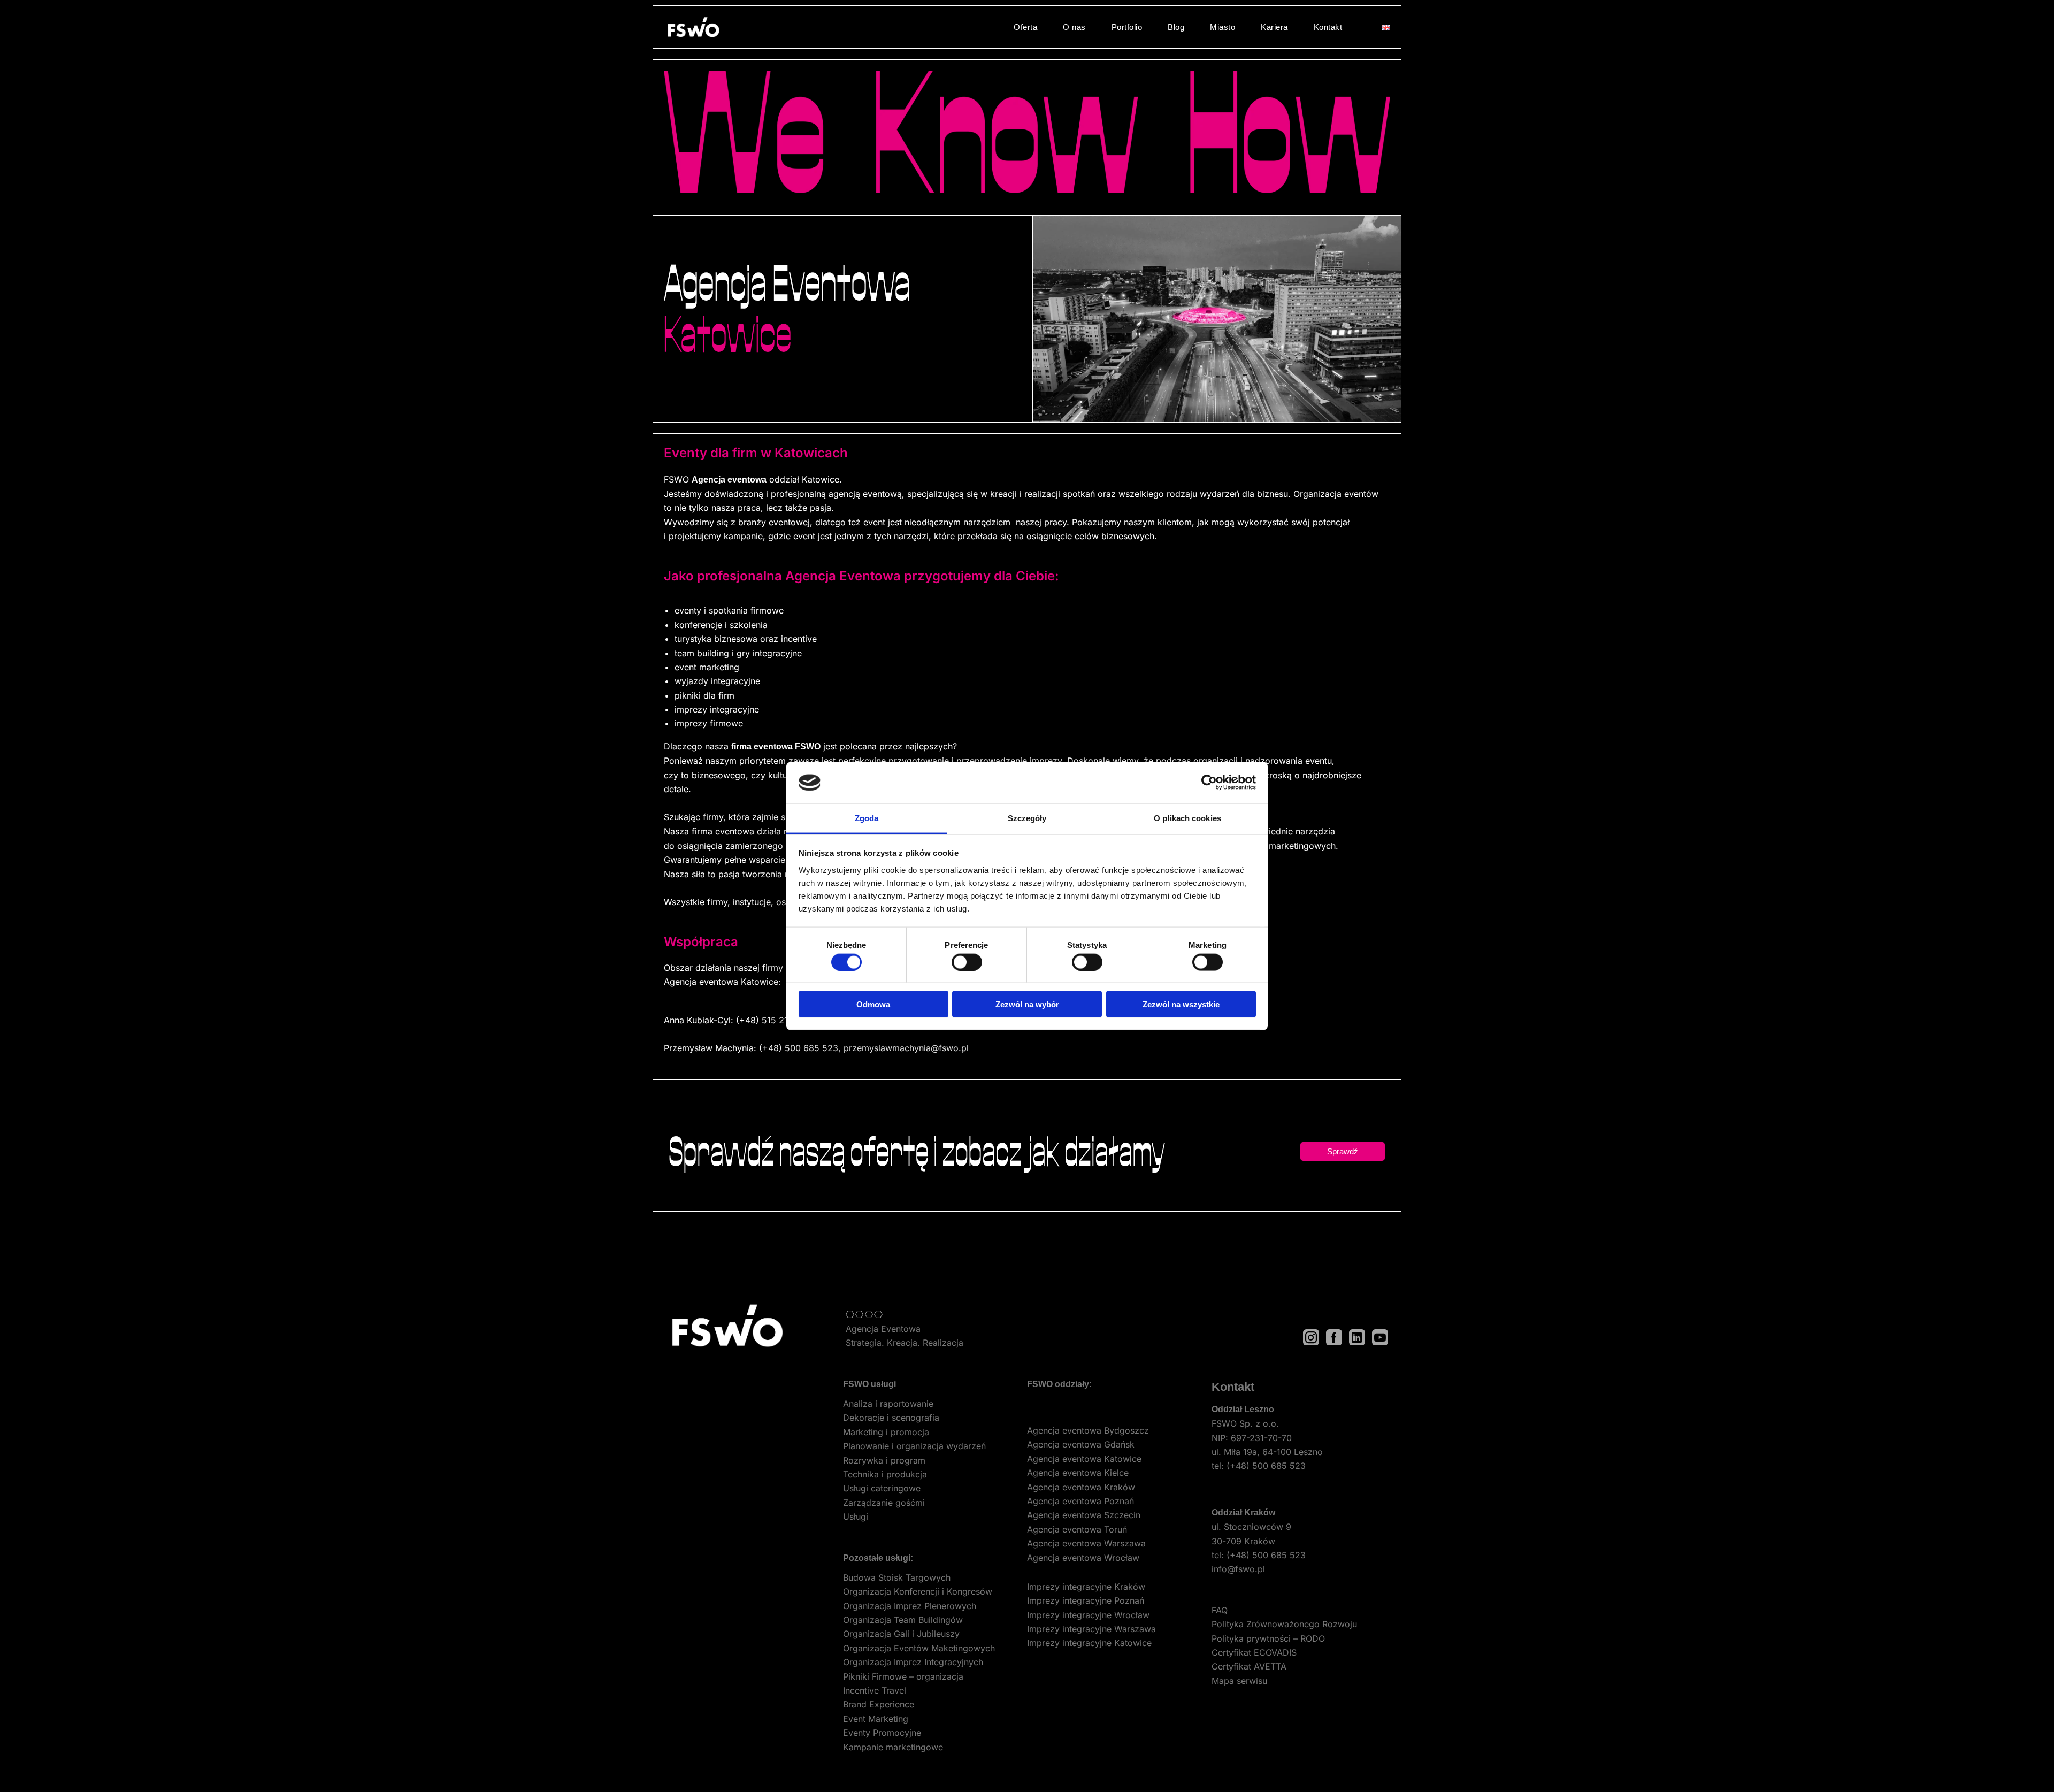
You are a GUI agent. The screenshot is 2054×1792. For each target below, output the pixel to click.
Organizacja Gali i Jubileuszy (901, 1634)
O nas (1074, 27)
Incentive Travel (875, 1690)
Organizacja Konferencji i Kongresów (918, 1591)
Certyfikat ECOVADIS (1254, 1652)
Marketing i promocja (886, 1432)
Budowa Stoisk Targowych (897, 1577)
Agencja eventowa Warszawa (1086, 1543)
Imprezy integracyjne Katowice (1089, 1643)
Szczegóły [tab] (1027, 818)
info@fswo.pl (1238, 1569)
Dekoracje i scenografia (891, 1418)
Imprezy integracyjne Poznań (1086, 1600)
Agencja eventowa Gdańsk (1081, 1444)
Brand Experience (879, 1704)
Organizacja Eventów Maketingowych (919, 1648)
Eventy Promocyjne (882, 1733)
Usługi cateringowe (882, 1488)
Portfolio (1127, 27)
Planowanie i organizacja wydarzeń (914, 1446)
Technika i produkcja (885, 1474)
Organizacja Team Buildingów (903, 1620)
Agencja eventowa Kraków (1081, 1487)
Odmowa (873, 1004)
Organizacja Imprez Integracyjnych (913, 1662)
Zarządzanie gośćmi (884, 1503)
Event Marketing (876, 1719)
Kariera (1274, 27)
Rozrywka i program (884, 1460)
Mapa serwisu (1239, 1681)
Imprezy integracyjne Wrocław (1088, 1615)
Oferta (1025, 27)
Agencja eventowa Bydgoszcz (1088, 1430)
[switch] (967, 962)
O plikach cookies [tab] (1187, 818)
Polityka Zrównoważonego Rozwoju (1284, 1624)
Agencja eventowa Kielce (1078, 1473)
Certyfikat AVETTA (1249, 1666)
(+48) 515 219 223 (774, 1020)
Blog (1176, 27)
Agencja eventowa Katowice (1084, 1459)
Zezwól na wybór (1027, 1004)
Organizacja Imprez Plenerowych (910, 1606)
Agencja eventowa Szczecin (1084, 1515)
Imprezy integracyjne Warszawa (1091, 1629)
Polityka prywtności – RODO (1268, 1638)
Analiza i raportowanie (888, 1404)
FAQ (1220, 1610)
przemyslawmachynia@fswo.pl (906, 1048)
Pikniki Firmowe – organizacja (903, 1676)
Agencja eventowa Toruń (1077, 1529)
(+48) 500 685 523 (799, 1048)
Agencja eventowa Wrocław (1083, 1558)
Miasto (1223, 27)
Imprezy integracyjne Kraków (1086, 1587)
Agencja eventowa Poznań (1080, 1501)
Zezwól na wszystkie (1181, 1004)
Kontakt (1328, 27)
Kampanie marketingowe (893, 1747)
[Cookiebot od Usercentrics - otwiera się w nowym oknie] (1209, 783)
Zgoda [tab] (867, 818)
